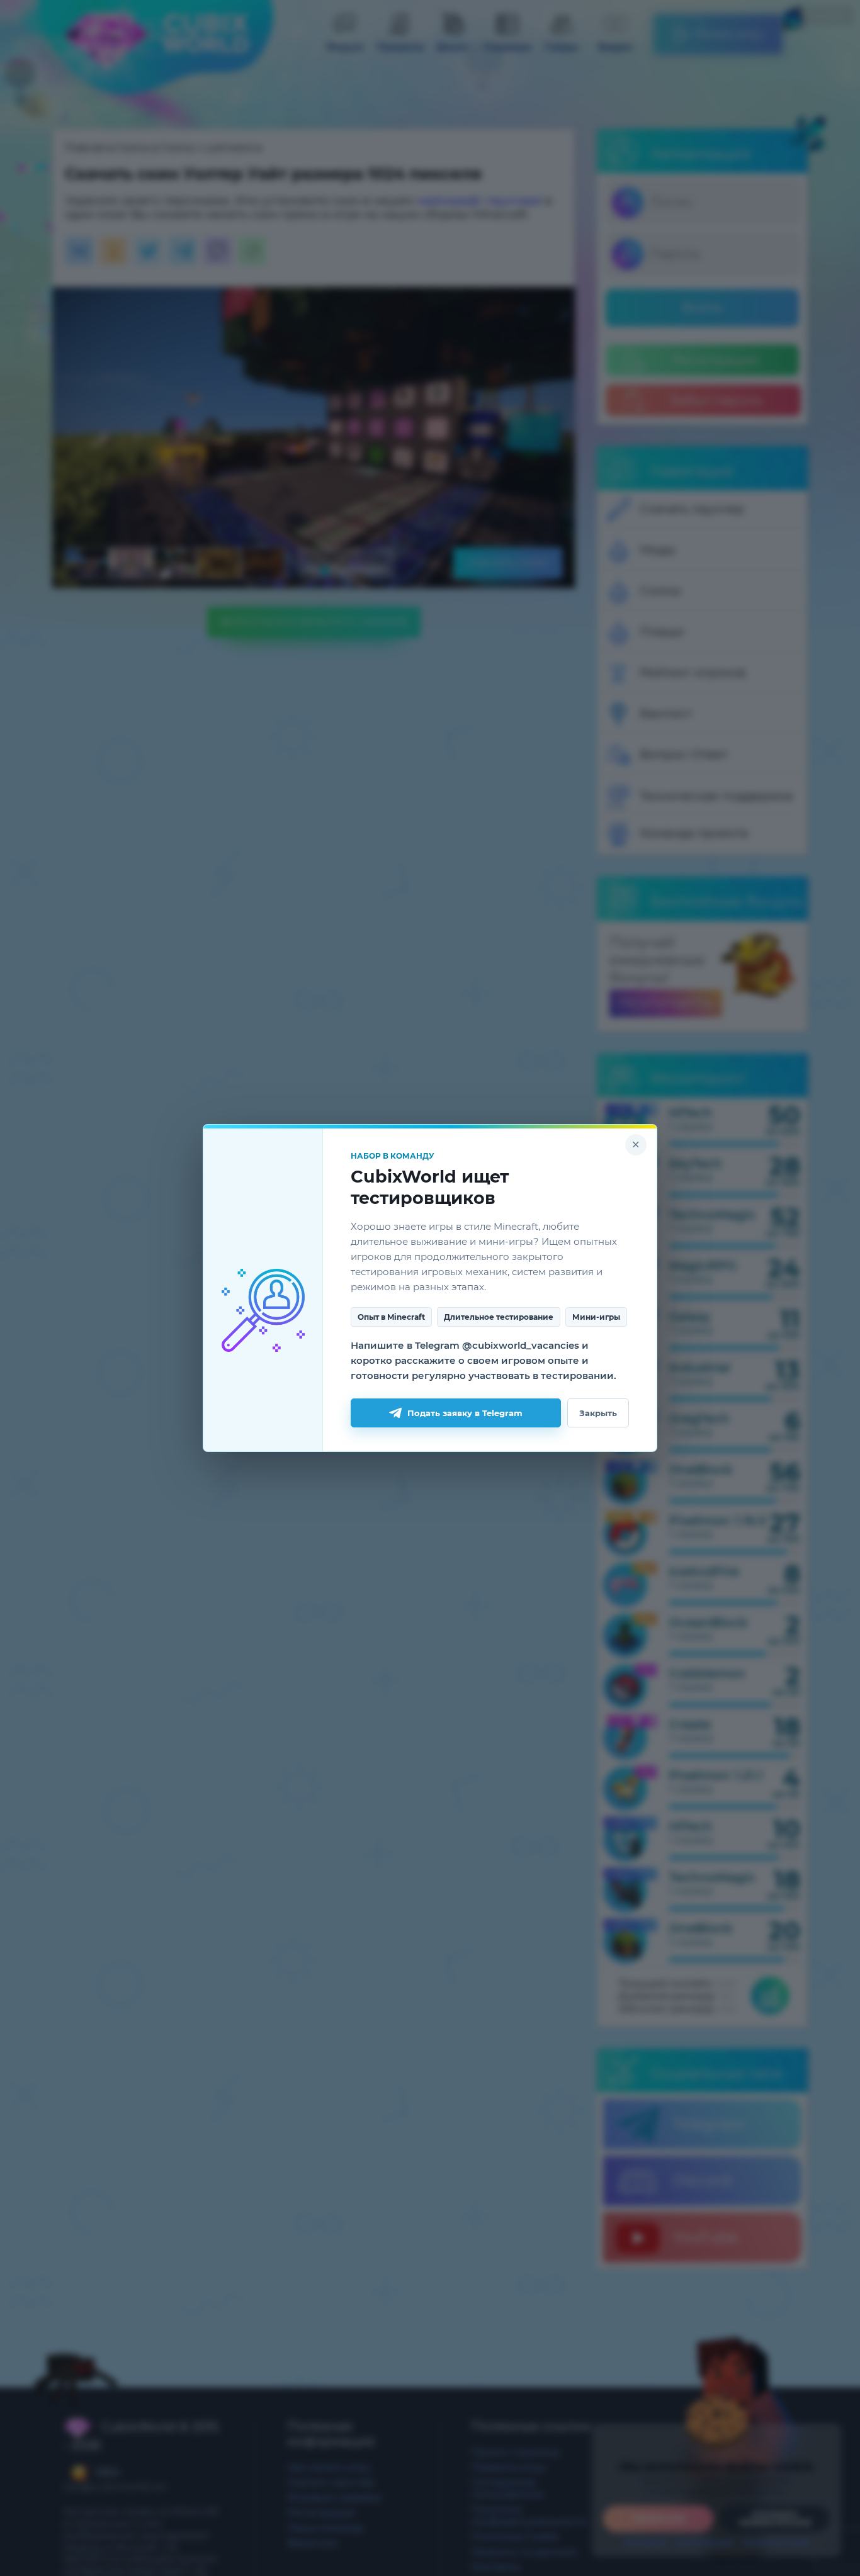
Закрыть (598, 1413)
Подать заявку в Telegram (465, 1413)
